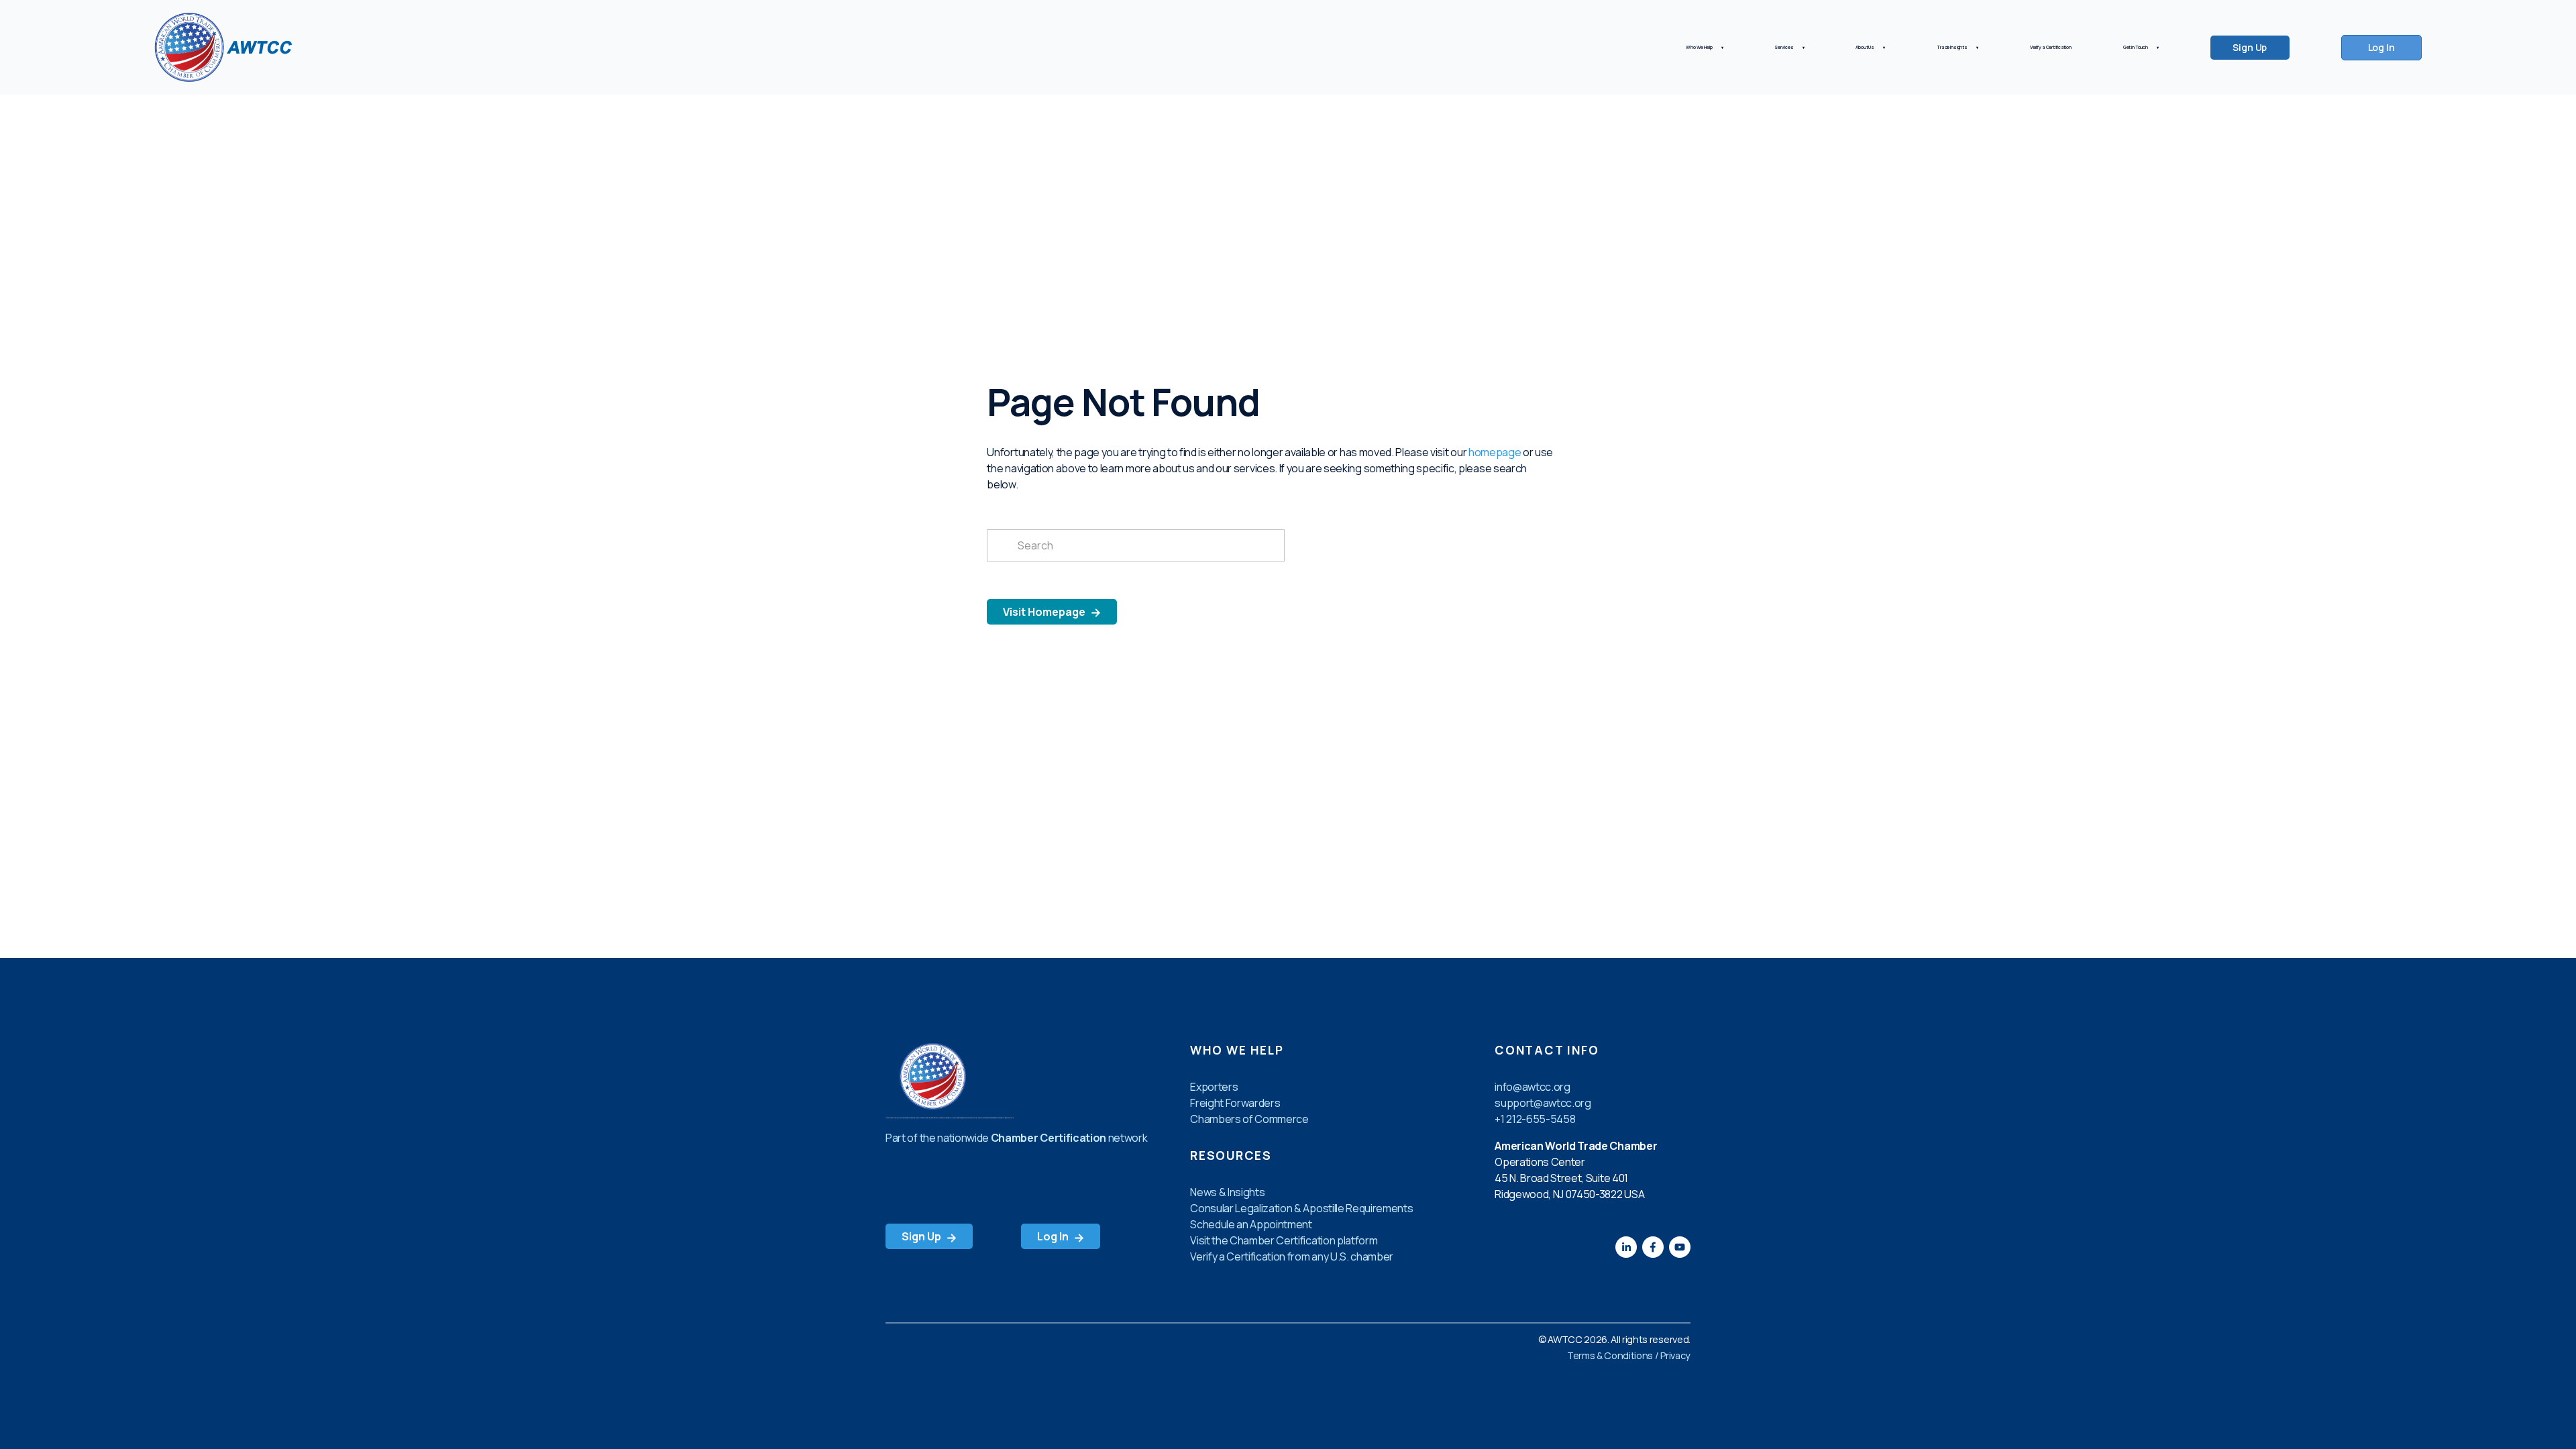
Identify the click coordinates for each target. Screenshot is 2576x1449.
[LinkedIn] (1626, 1247)
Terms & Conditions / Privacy (1629, 1355)
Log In (2381, 47)
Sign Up (2250, 47)
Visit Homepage (1045, 612)
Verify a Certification (2051, 47)
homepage (1495, 452)
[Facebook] (1653, 1247)
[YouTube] (1680, 1247)
